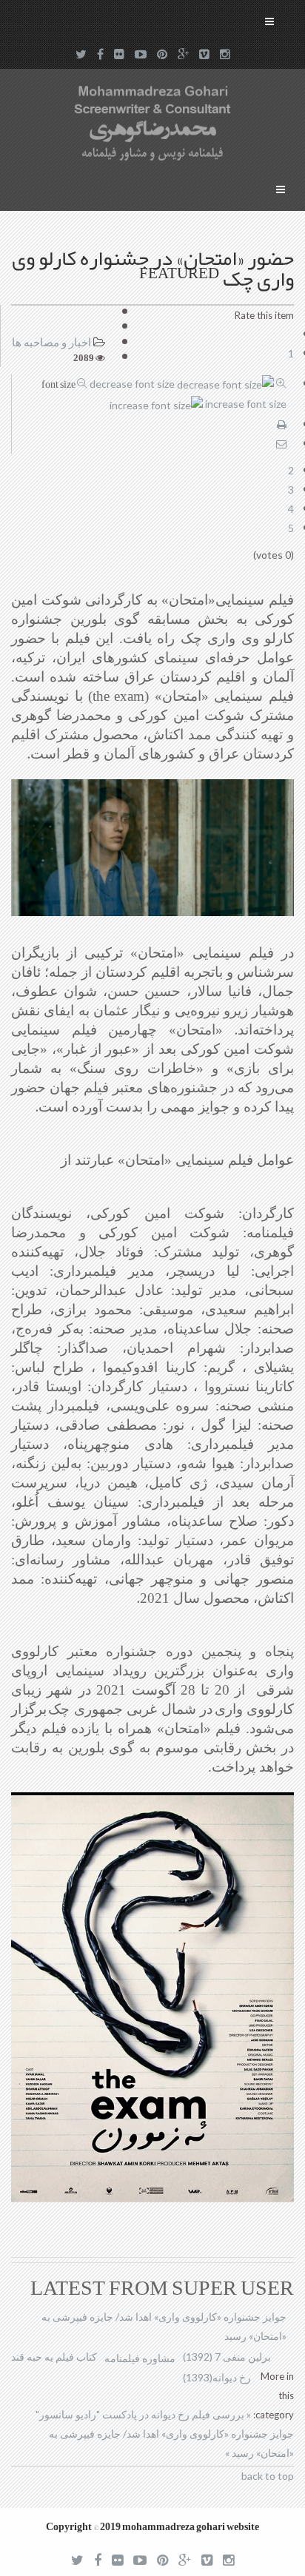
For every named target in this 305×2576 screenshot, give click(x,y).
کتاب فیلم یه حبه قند (54, 2357)
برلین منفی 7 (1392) (227, 2357)
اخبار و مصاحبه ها (51, 342)
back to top (268, 2476)
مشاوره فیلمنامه (140, 2358)
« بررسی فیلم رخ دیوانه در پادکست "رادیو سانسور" (143, 2414)
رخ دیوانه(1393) (217, 2377)
